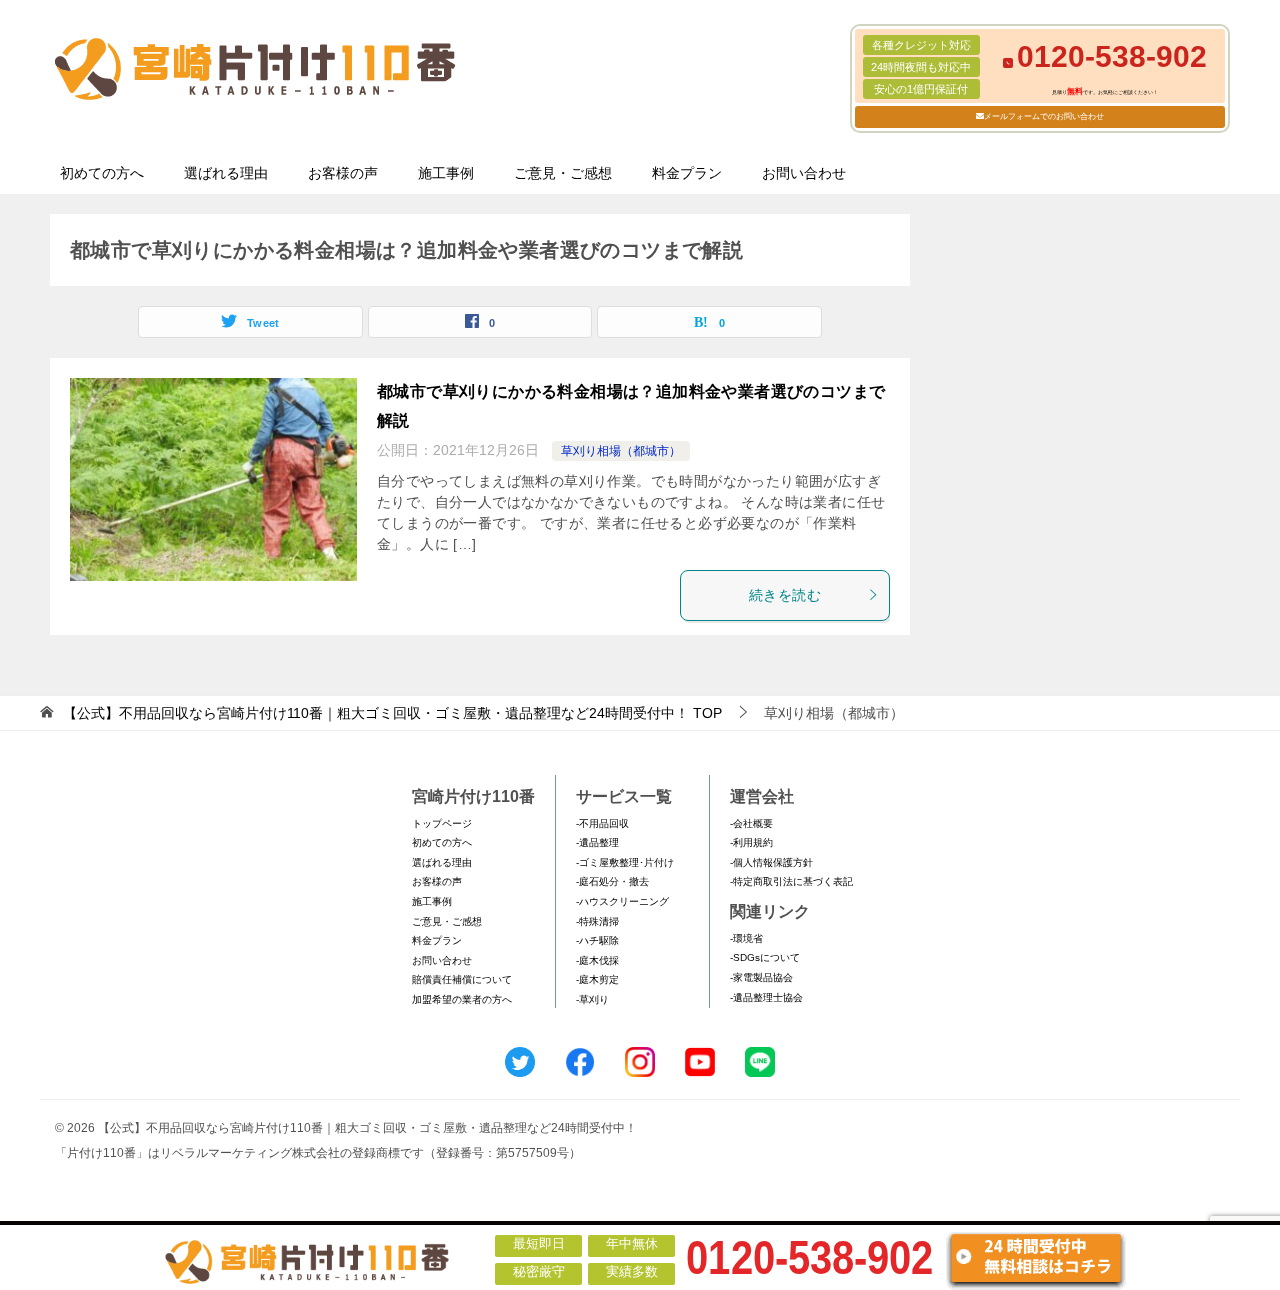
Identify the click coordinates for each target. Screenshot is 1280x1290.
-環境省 (746, 938)
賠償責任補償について (462, 979)
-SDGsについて (765, 957)
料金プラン (687, 173)
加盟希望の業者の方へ (462, 999)
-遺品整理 (597, 842)
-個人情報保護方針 (771, 862)
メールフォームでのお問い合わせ (1044, 116)
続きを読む (785, 595)
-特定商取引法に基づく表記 (791, 881)
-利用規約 (751, 842)
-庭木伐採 (597, 960)
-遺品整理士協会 (766, 997)
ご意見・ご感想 (563, 173)
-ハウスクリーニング (622, 901)
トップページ (442, 823)
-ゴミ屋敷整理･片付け (625, 862)
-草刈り (592, 999)
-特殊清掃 (597, 921)
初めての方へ (102, 173)
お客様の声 (343, 173)
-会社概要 (751, 823)
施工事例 (446, 173)
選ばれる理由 (226, 173)
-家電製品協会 (761, 977)
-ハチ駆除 (597, 940)
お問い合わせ (804, 173)
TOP (392, 713)
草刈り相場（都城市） (621, 451)
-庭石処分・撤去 (612, 881)
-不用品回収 (602, 823)
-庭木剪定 (597, 979)
